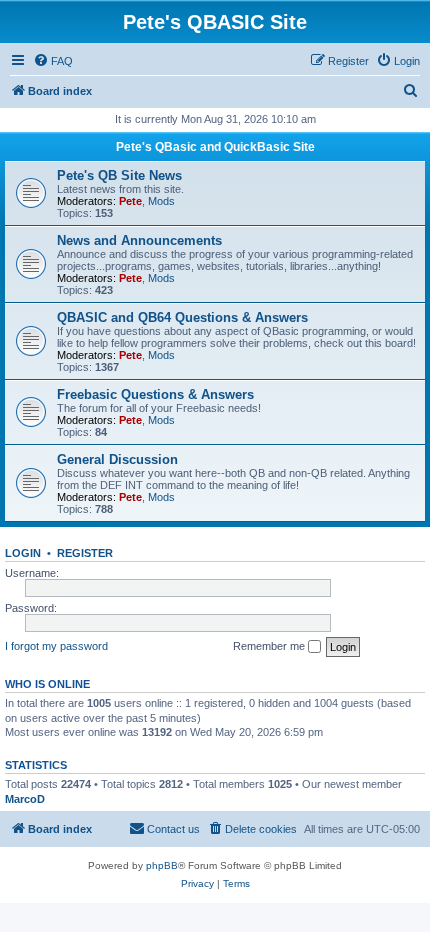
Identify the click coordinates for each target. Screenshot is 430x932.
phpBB (162, 865)
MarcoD (25, 799)
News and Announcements (139, 240)
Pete (130, 201)
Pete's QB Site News (119, 175)
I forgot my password (56, 646)
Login (23, 553)
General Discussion (117, 459)
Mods (161, 201)
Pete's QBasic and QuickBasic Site (215, 147)
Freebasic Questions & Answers (155, 394)
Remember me (270, 646)
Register (85, 553)
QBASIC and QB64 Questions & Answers (182, 317)
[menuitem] (53, 61)
